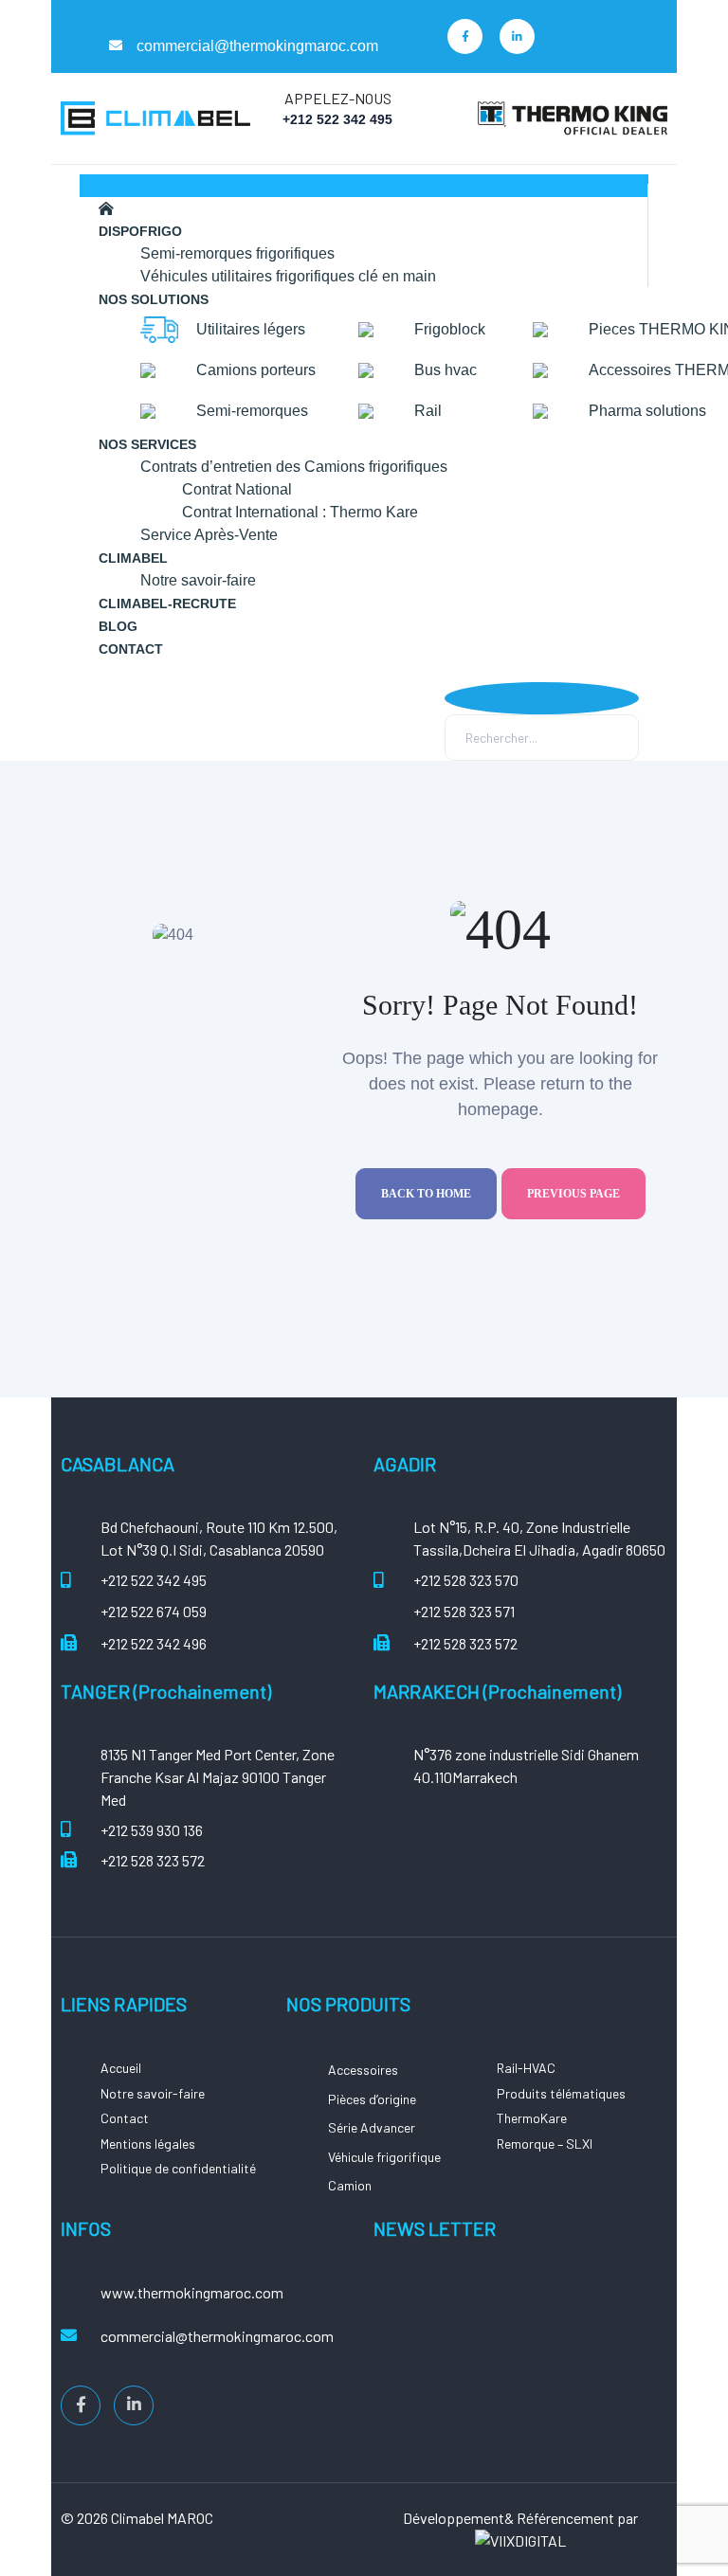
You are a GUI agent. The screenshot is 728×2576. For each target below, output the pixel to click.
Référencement (564, 2518)
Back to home (426, 1194)
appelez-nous (338, 98)
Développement (454, 2518)
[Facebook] (465, 36)
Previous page (573, 1194)
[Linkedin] (517, 36)
